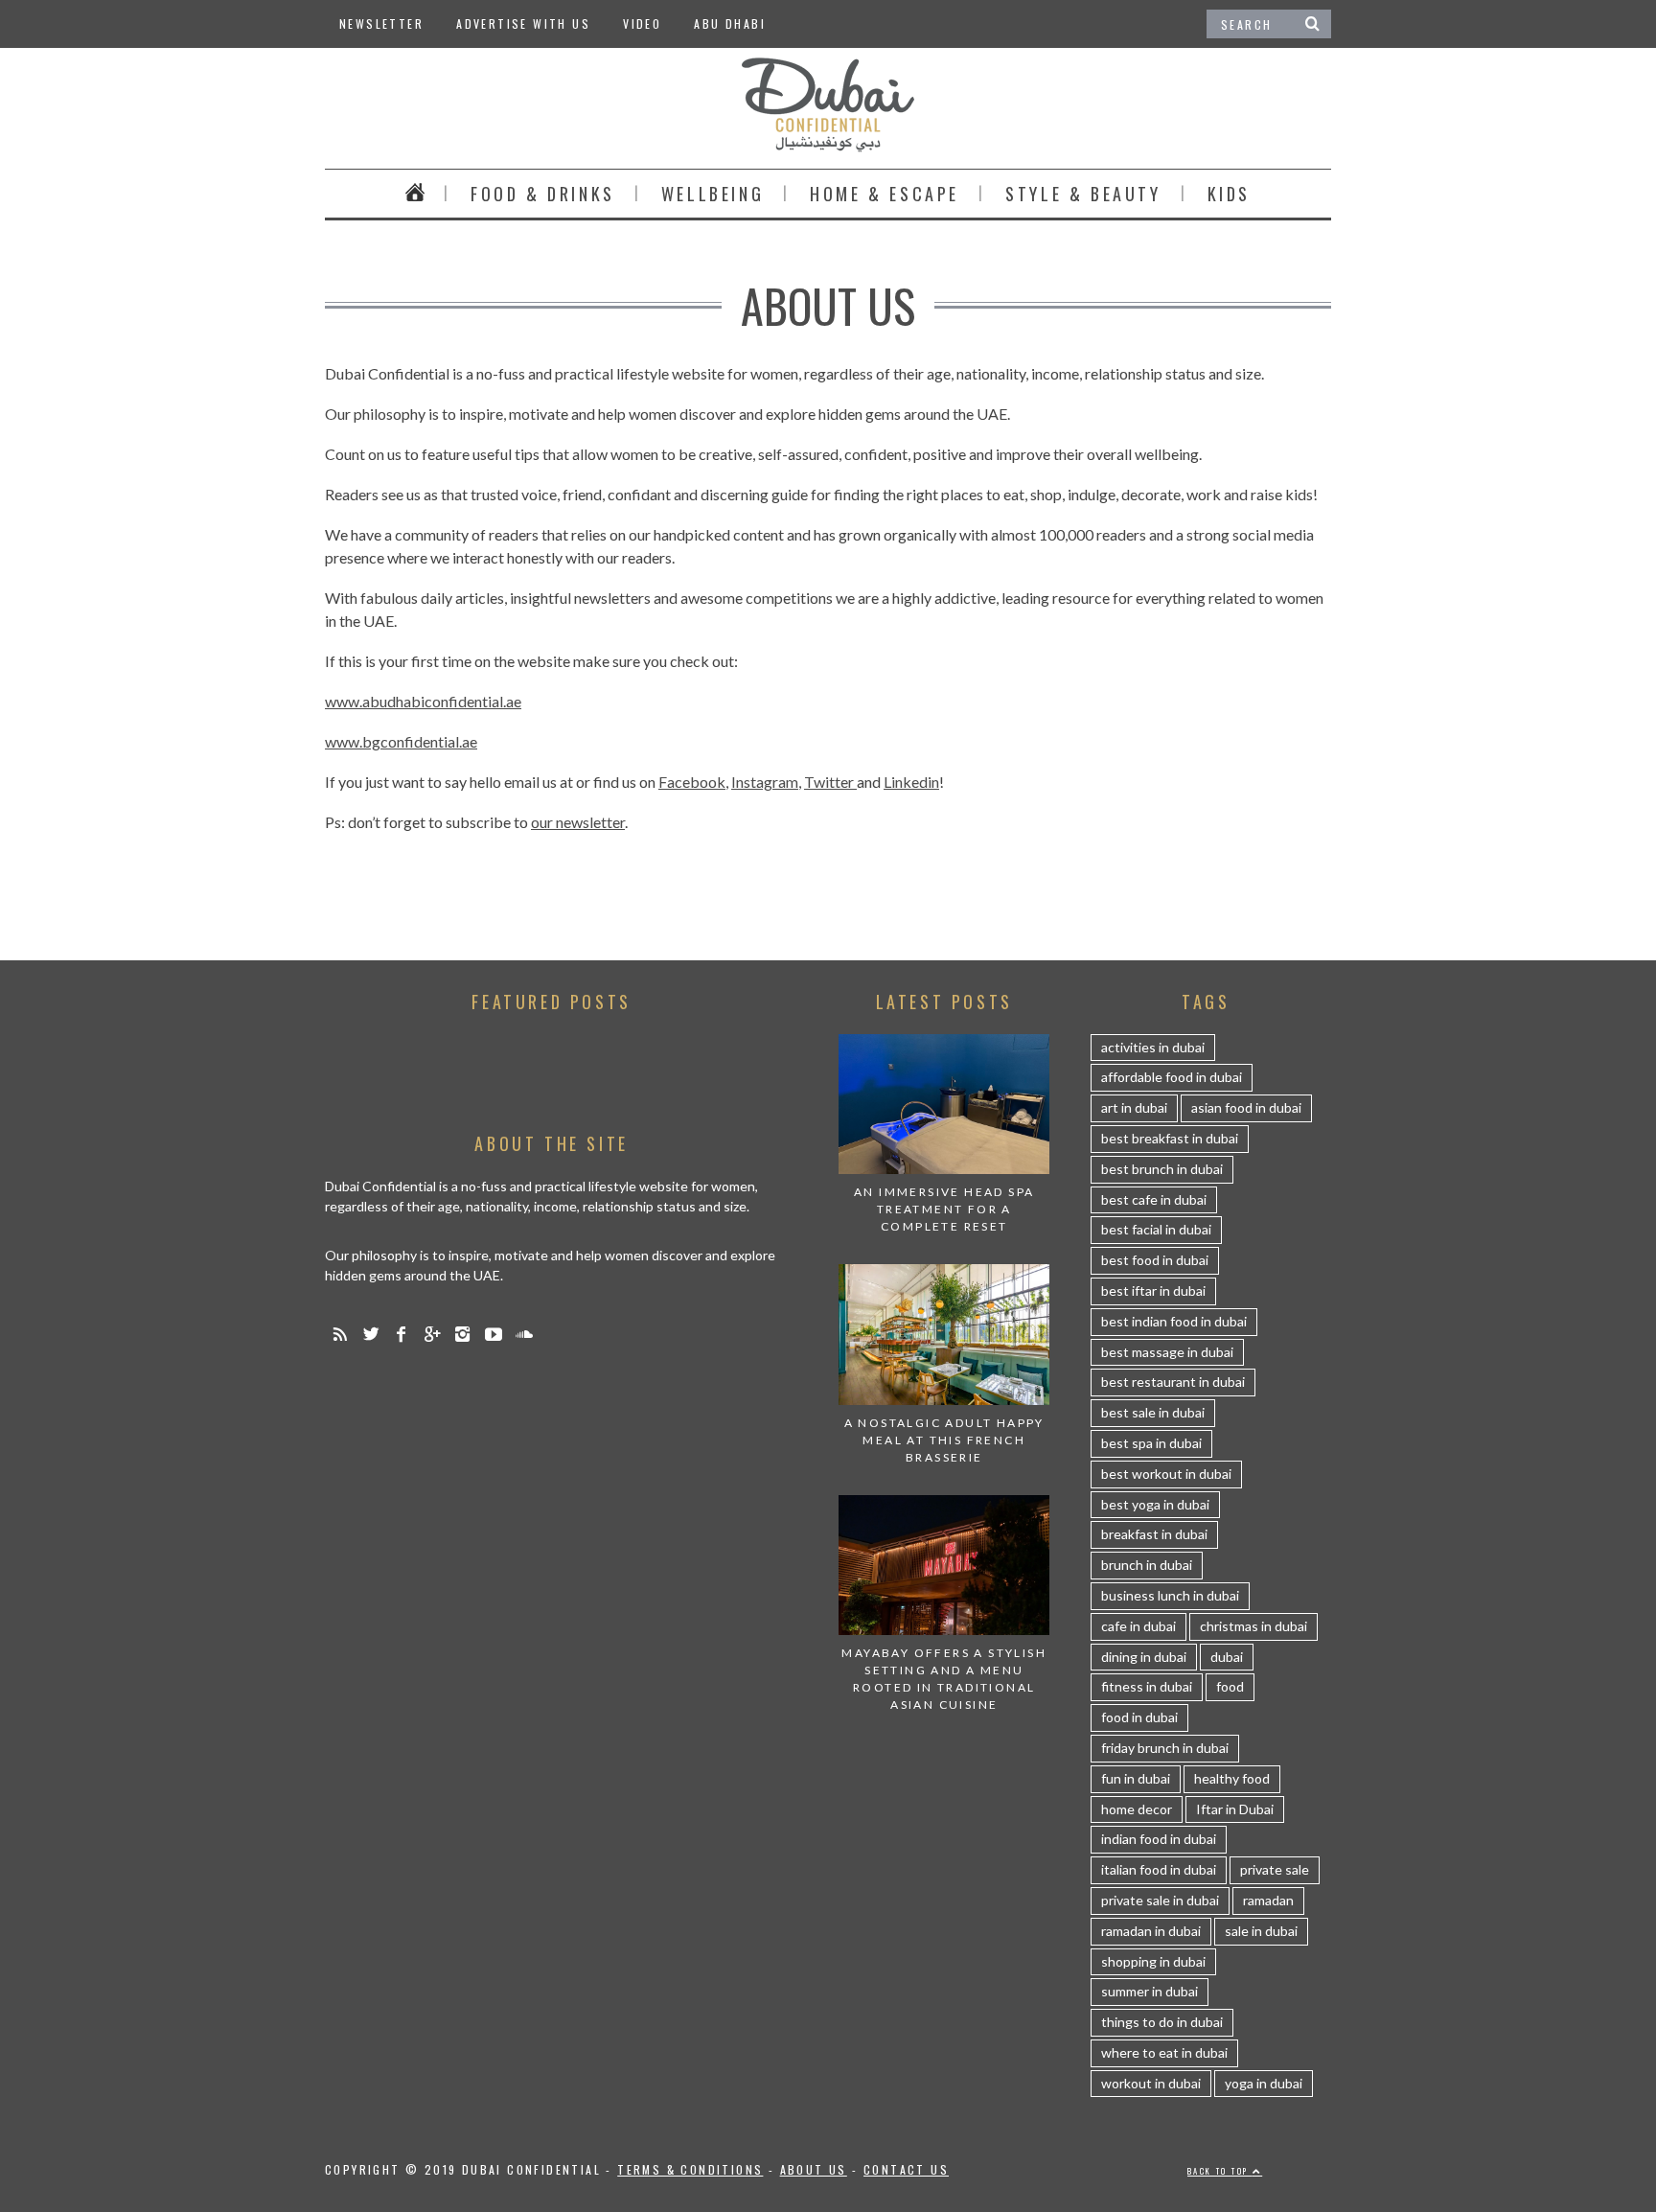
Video (642, 23)
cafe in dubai (1138, 1626)
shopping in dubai (1153, 1961)
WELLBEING (713, 194)
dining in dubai (1144, 1657)
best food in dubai (1155, 1260)
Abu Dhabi (730, 23)
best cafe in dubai (1154, 1199)
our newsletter (578, 822)
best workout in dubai (1166, 1474)
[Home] (415, 194)
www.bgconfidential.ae (401, 741)
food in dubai (1139, 1717)
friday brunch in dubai (1165, 1748)
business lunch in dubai (1170, 1595)
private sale (1275, 1869)
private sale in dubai (1160, 1900)
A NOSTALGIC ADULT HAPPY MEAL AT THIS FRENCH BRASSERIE (944, 1440)
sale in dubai (1261, 1931)
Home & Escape (885, 194)
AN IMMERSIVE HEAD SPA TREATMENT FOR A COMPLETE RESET (944, 1209)
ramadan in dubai (1151, 1931)
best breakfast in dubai (1170, 1138)
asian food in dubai (1246, 1107)
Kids (1229, 194)
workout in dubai (1151, 2083)
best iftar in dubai (1153, 1290)
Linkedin (911, 782)
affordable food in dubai (1172, 1077)
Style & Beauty (1083, 194)
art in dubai (1134, 1107)
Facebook (692, 782)
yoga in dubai (1264, 2083)
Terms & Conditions (690, 2169)
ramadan (1268, 1900)
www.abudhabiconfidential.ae (423, 701)
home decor (1137, 1809)
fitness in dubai (1147, 1686)
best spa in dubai (1151, 1443)
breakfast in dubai (1154, 1534)
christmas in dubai (1253, 1626)
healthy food (1232, 1778)
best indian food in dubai (1174, 1321)
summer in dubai (1150, 1991)
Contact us (906, 2169)
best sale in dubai (1153, 1412)
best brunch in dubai (1162, 1169)
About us (814, 2169)
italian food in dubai (1159, 1869)
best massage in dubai (1167, 1352)
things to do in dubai (1162, 2022)
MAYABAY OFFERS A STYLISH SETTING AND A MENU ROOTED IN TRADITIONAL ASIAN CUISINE (944, 1679)
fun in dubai (1136, 1778)
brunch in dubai (1147, 1565)
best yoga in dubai (1155, 1504)
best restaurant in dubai (1173, 1382)
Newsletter (381, 23)
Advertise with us (523, 23)
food (1230, 1686)
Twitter (830, 782)
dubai (1227, 1657)
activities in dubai (1153, 1047)
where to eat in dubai (1164, 2052)
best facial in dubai (1156, 1229)
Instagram (765, 782)
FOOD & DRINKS (543, 194)
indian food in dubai (1159, 1839)
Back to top (1220, 2171)
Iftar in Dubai (1235, 1809)
